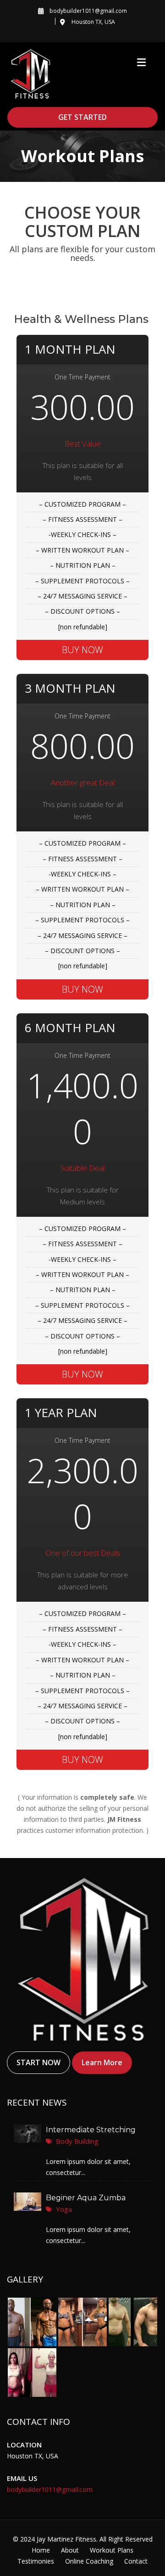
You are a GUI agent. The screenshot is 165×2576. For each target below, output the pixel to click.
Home (41, 2550)
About (70, 2550)
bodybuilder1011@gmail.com (50, 2489)
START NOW (38, 2063)
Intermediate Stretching (91, 2130)
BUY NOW (82, 650)
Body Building (77, 2141)
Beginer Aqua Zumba (86, 2198)
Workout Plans (112, 2550)
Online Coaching (89, 2561)
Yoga (64, 2209)
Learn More (102, 2063)
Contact (136, 2561)
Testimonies (36, 2561)
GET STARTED (82, 117)
